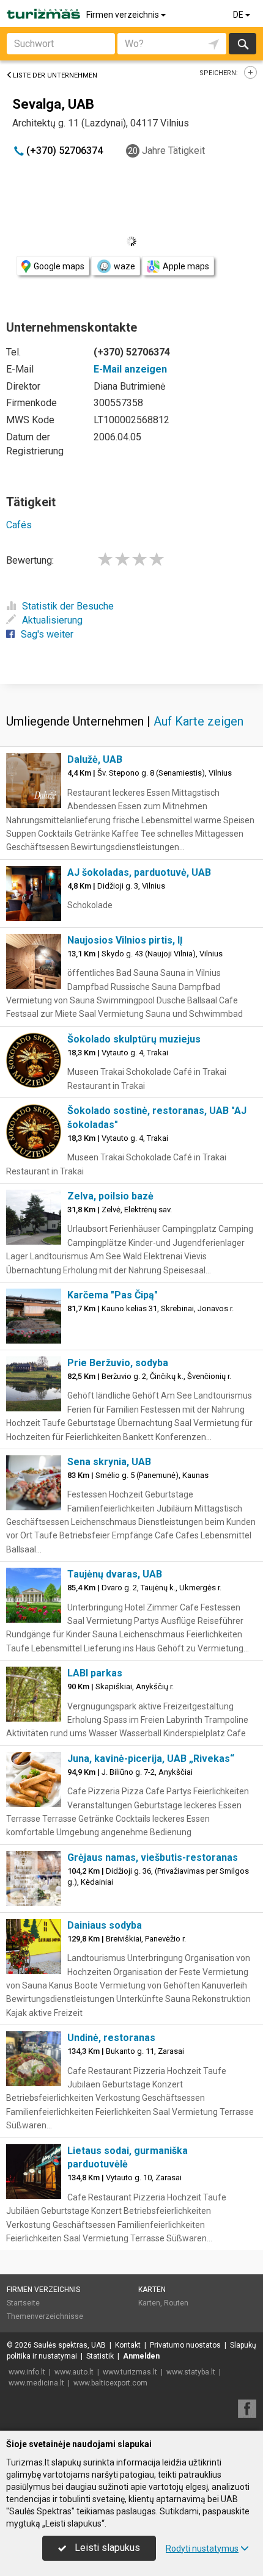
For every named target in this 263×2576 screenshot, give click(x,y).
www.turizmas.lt (130, 2372)
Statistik (100, 2356)
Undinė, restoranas (111, 2038)
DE (239, 15)
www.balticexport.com (110, 2383)
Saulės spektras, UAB (70, 2345)
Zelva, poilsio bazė (110, 1196)
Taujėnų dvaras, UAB (115, 1574)
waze (124, 266)
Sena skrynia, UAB (109, 1462)
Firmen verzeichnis (124, 15)
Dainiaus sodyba (105, 1925)
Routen (176, 2303)
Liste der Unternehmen (55, 75)
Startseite (23, 2303)
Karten (152, 2290)
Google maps (59, 266)
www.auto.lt (74, 2372)
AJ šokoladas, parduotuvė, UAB (139, 872)
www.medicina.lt (36, 2383)
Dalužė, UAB (95, 759)
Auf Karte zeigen (198, 721)
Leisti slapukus (106, 2548)
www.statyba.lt (191, 2372)
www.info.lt (27, 2372)
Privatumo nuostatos (185, 2345)
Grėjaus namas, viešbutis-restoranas (153, 1857)
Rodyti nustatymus (202, 2549)
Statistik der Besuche (68, 606)
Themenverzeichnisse (45, 2316)
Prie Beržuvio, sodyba (118, 1363)
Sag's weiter (47, 634)
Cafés (19, 525)
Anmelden (141, 2356)
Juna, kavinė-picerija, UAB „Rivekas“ (151, 1759)
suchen (242, 44)
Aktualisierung (52, 620)
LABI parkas (95, 1673)
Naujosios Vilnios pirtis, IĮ (125, 940)
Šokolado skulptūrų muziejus (134, 1039)
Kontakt (128, 2345)
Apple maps (186, 266)
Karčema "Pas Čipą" (113, 1295)
